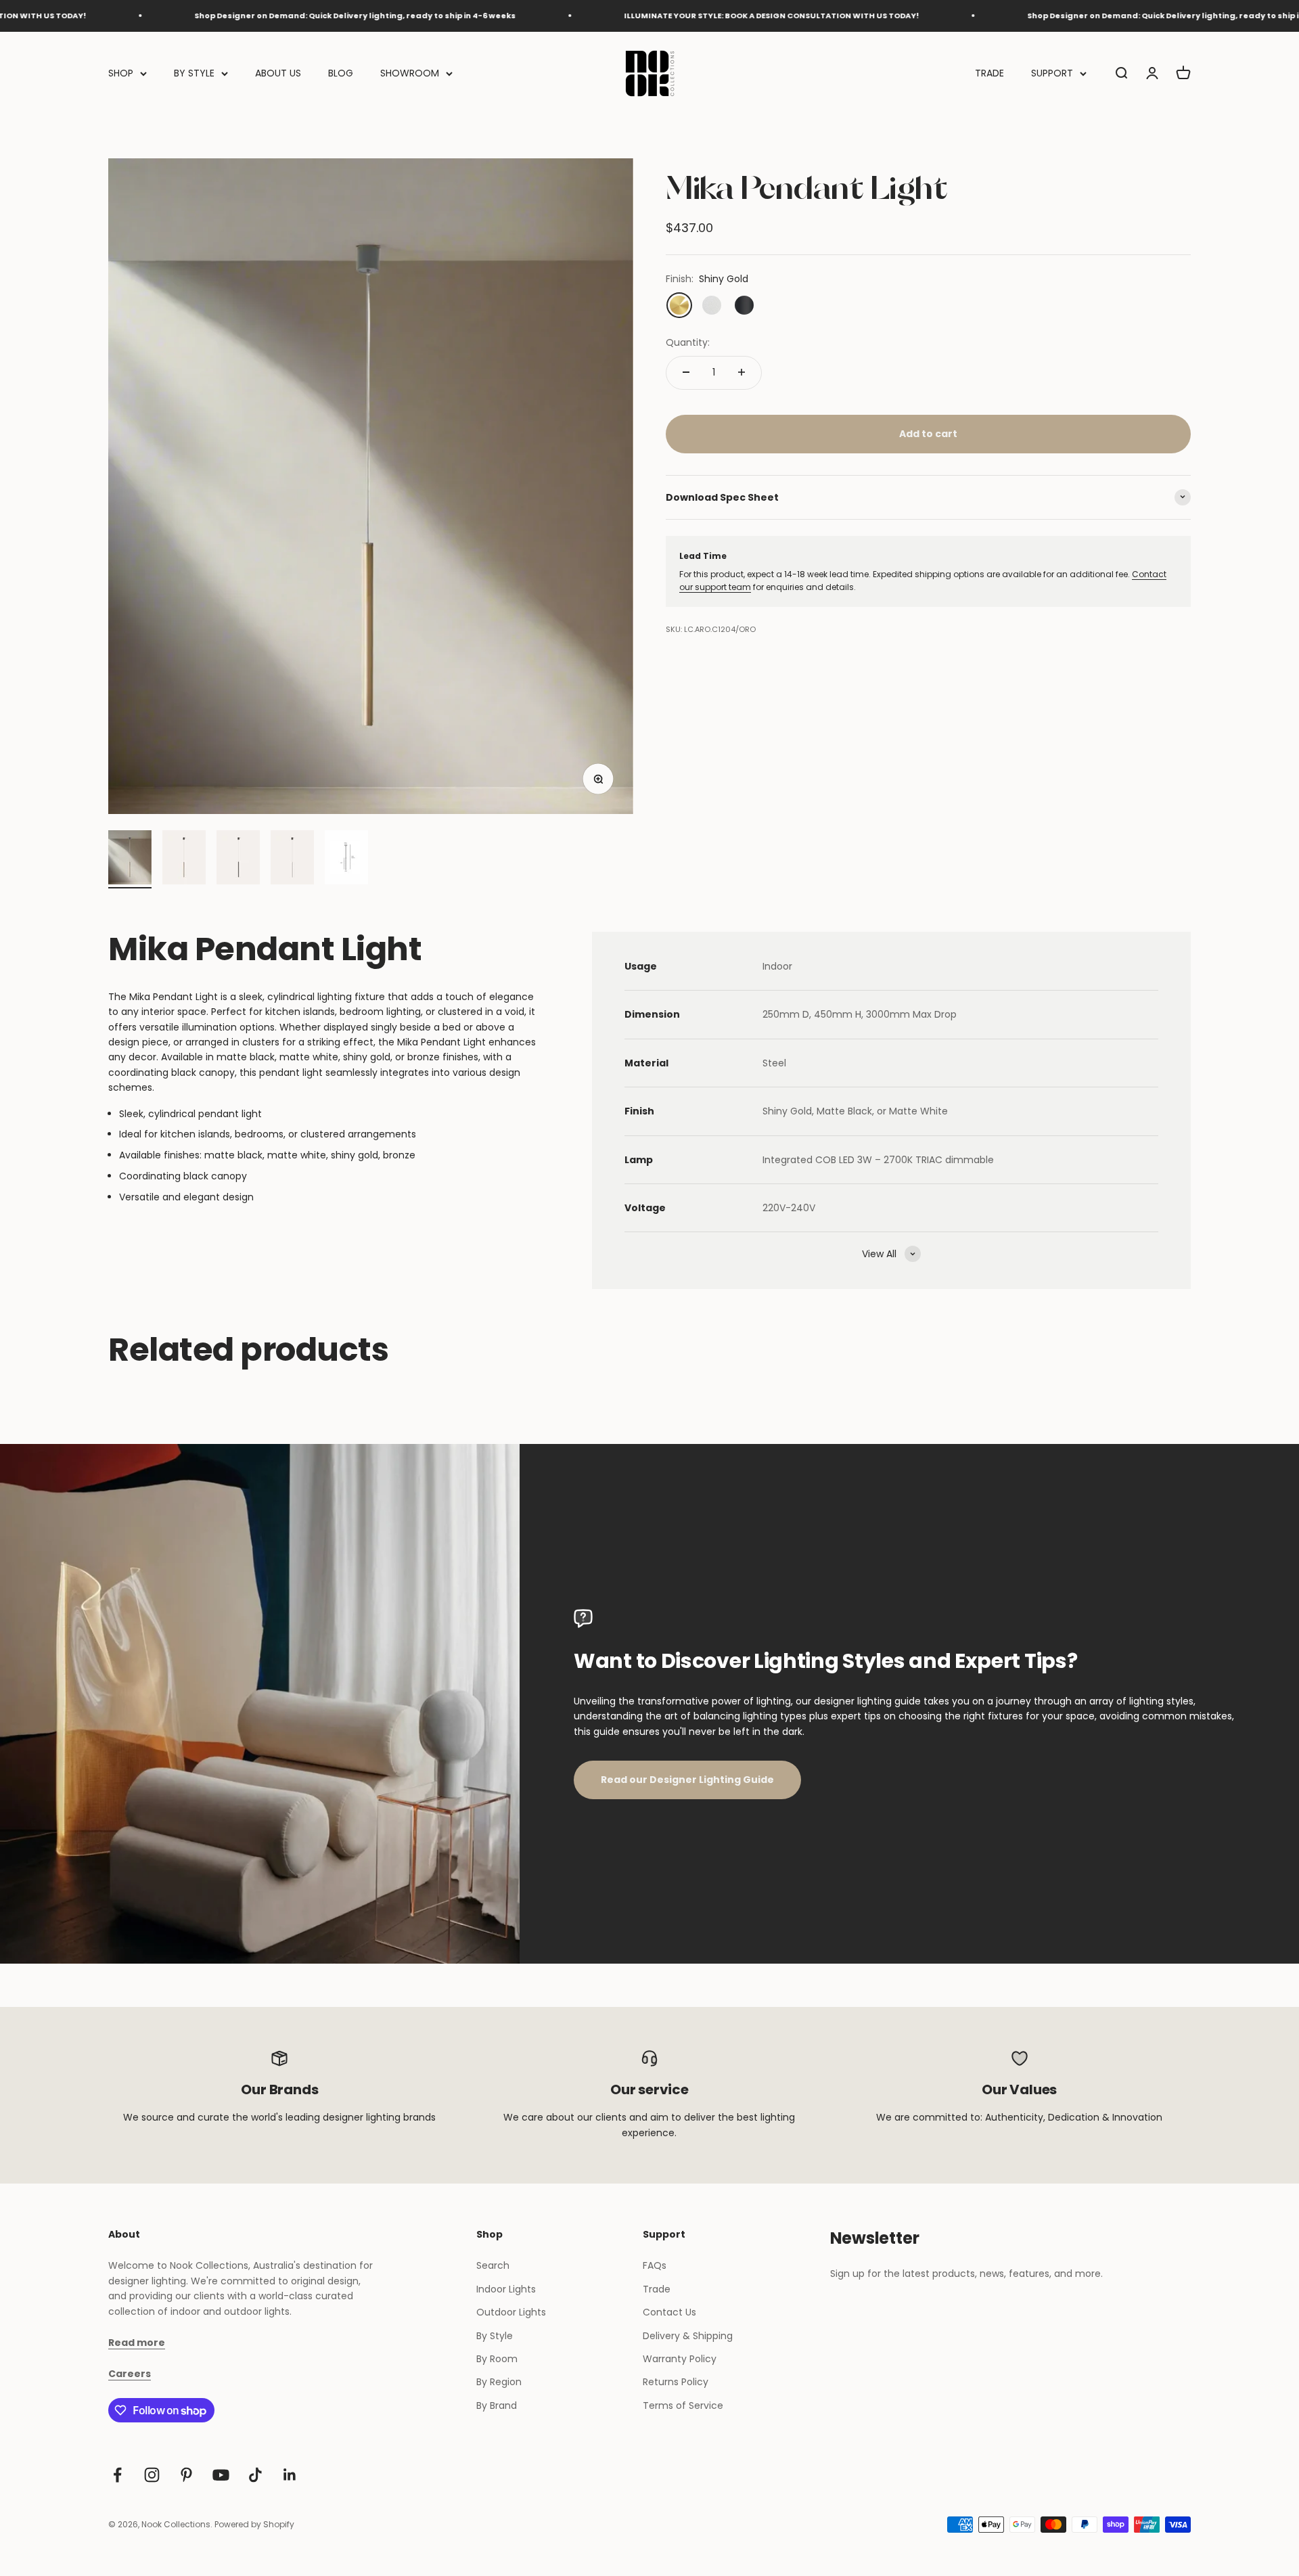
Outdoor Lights (511, 2312)
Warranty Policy (680, 2359)
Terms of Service (683, 2405)
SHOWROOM (410, 73)
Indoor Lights (506, 2289)
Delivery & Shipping (688, 2336)
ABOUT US (278, 73)
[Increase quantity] (742, 372)
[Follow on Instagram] (152, 2475)
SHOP (121, 73)
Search (493, 2265)
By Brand (497, 2405)
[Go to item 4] (292, 859)
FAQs (655, 2265)
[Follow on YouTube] (221, 2475)
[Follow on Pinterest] (186, 2475)
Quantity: (688, 342)
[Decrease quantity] (686, 372)
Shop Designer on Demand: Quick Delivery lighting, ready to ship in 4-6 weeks (262, 16)
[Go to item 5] (346, 859)
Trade (657, 2289)
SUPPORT (1052, 73)
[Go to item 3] (238, 859)
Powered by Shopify (254, 2524)
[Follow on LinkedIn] (290, 2475)
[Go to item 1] (130, 859)
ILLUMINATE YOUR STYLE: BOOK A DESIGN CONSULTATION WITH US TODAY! (679, 16)
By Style (495, 2336)
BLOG (341, 73)
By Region (499, 2382)
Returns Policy (676, 2382)
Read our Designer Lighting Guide (687, 1780)
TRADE (989, 73)
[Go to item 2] (184, 859)
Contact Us (669, 2312)
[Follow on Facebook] (117, 2475)
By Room (497, 2359)
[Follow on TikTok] (255, 2475)
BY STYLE (194, 73)
